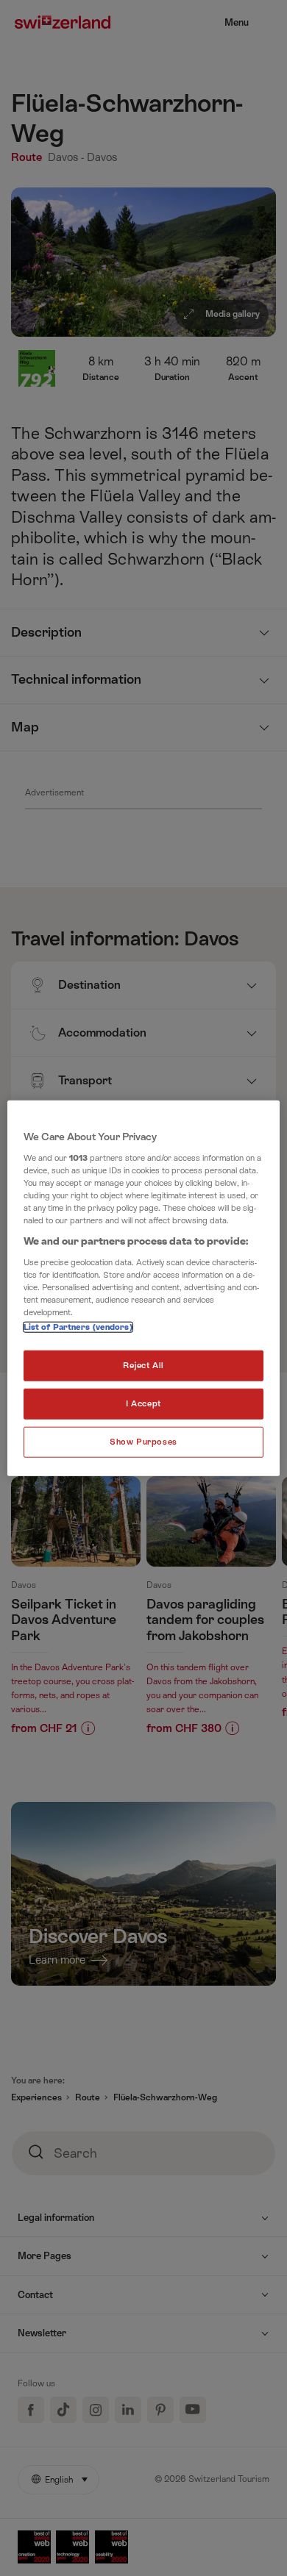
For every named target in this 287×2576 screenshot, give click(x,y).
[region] (144, 1288)
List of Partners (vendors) (78, 1327)
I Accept (143, 1403)
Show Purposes (143, 1441)
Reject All (143, 1366)
